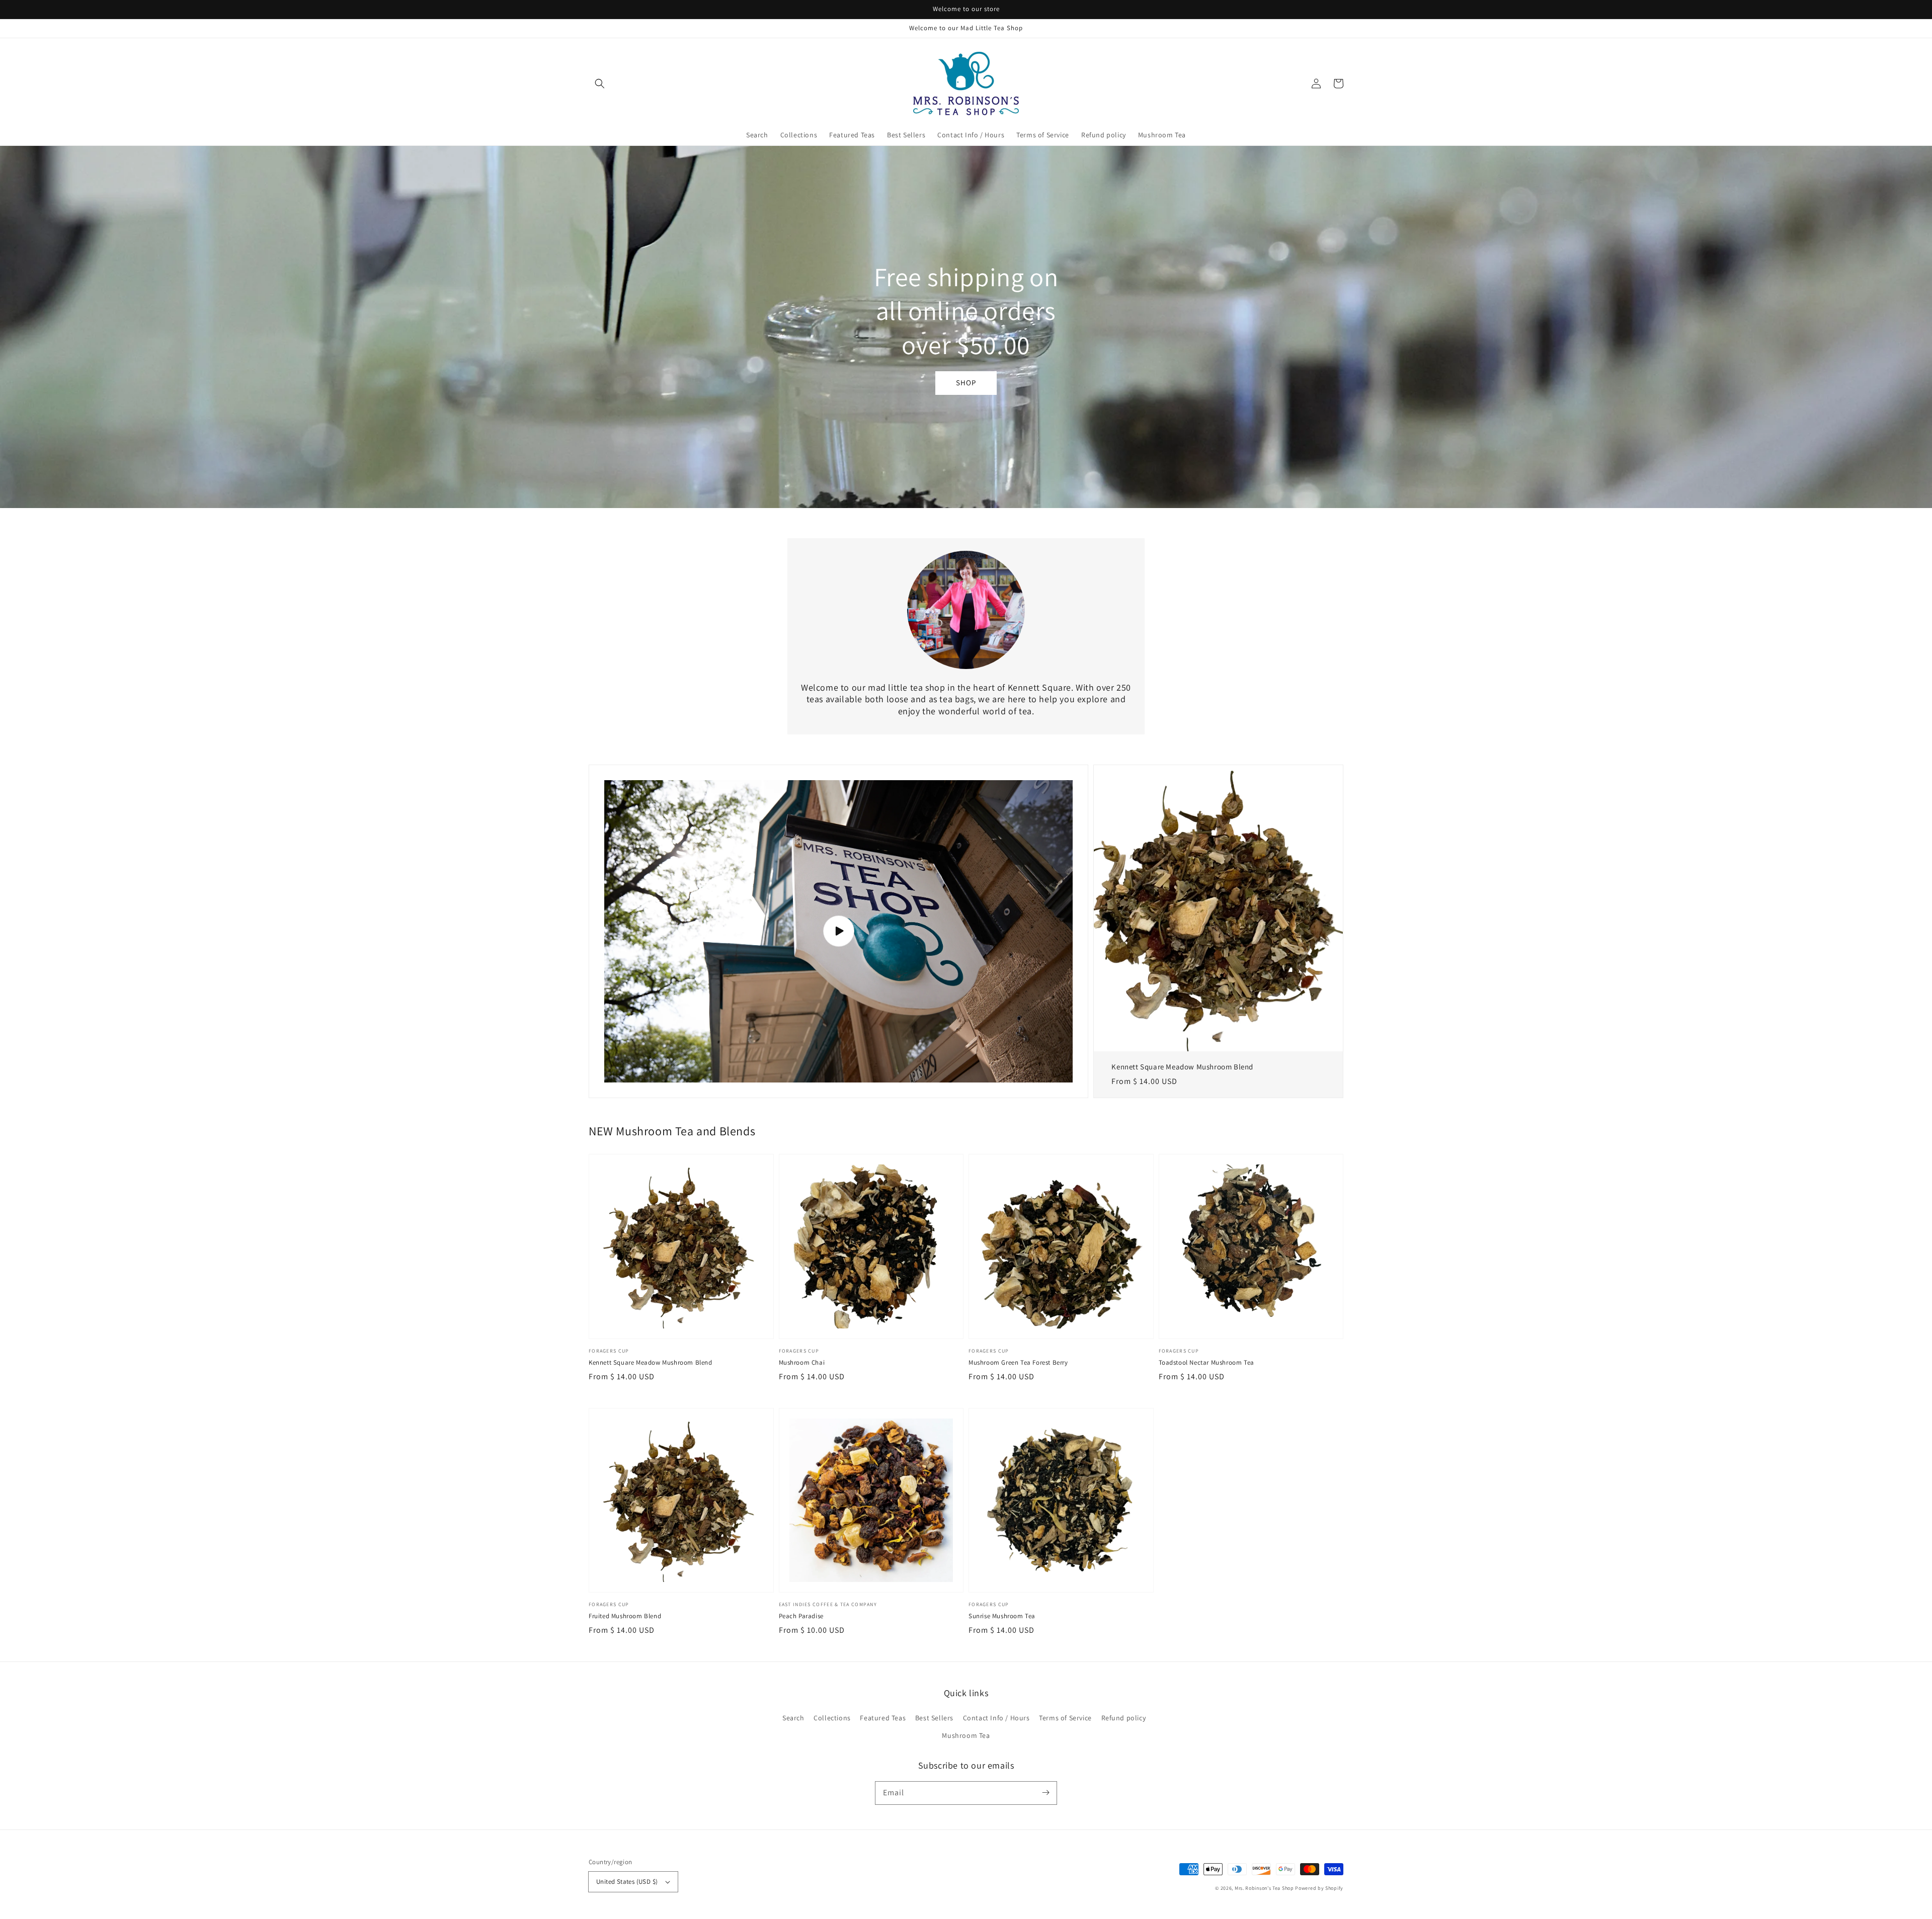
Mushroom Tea (966, 1735)
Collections (832, 1718)
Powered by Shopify (1319, 1888)
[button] (600, 84)
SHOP (966, 383)
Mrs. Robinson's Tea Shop (1264, 1888)
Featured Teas (883, 1718)
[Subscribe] (1045, 1793)
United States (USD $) (627, 1882)
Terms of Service (1065, 1718)
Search (793, 1718)
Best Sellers (934, 1718)
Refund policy (1124, 1718)
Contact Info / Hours (996, 1718)
